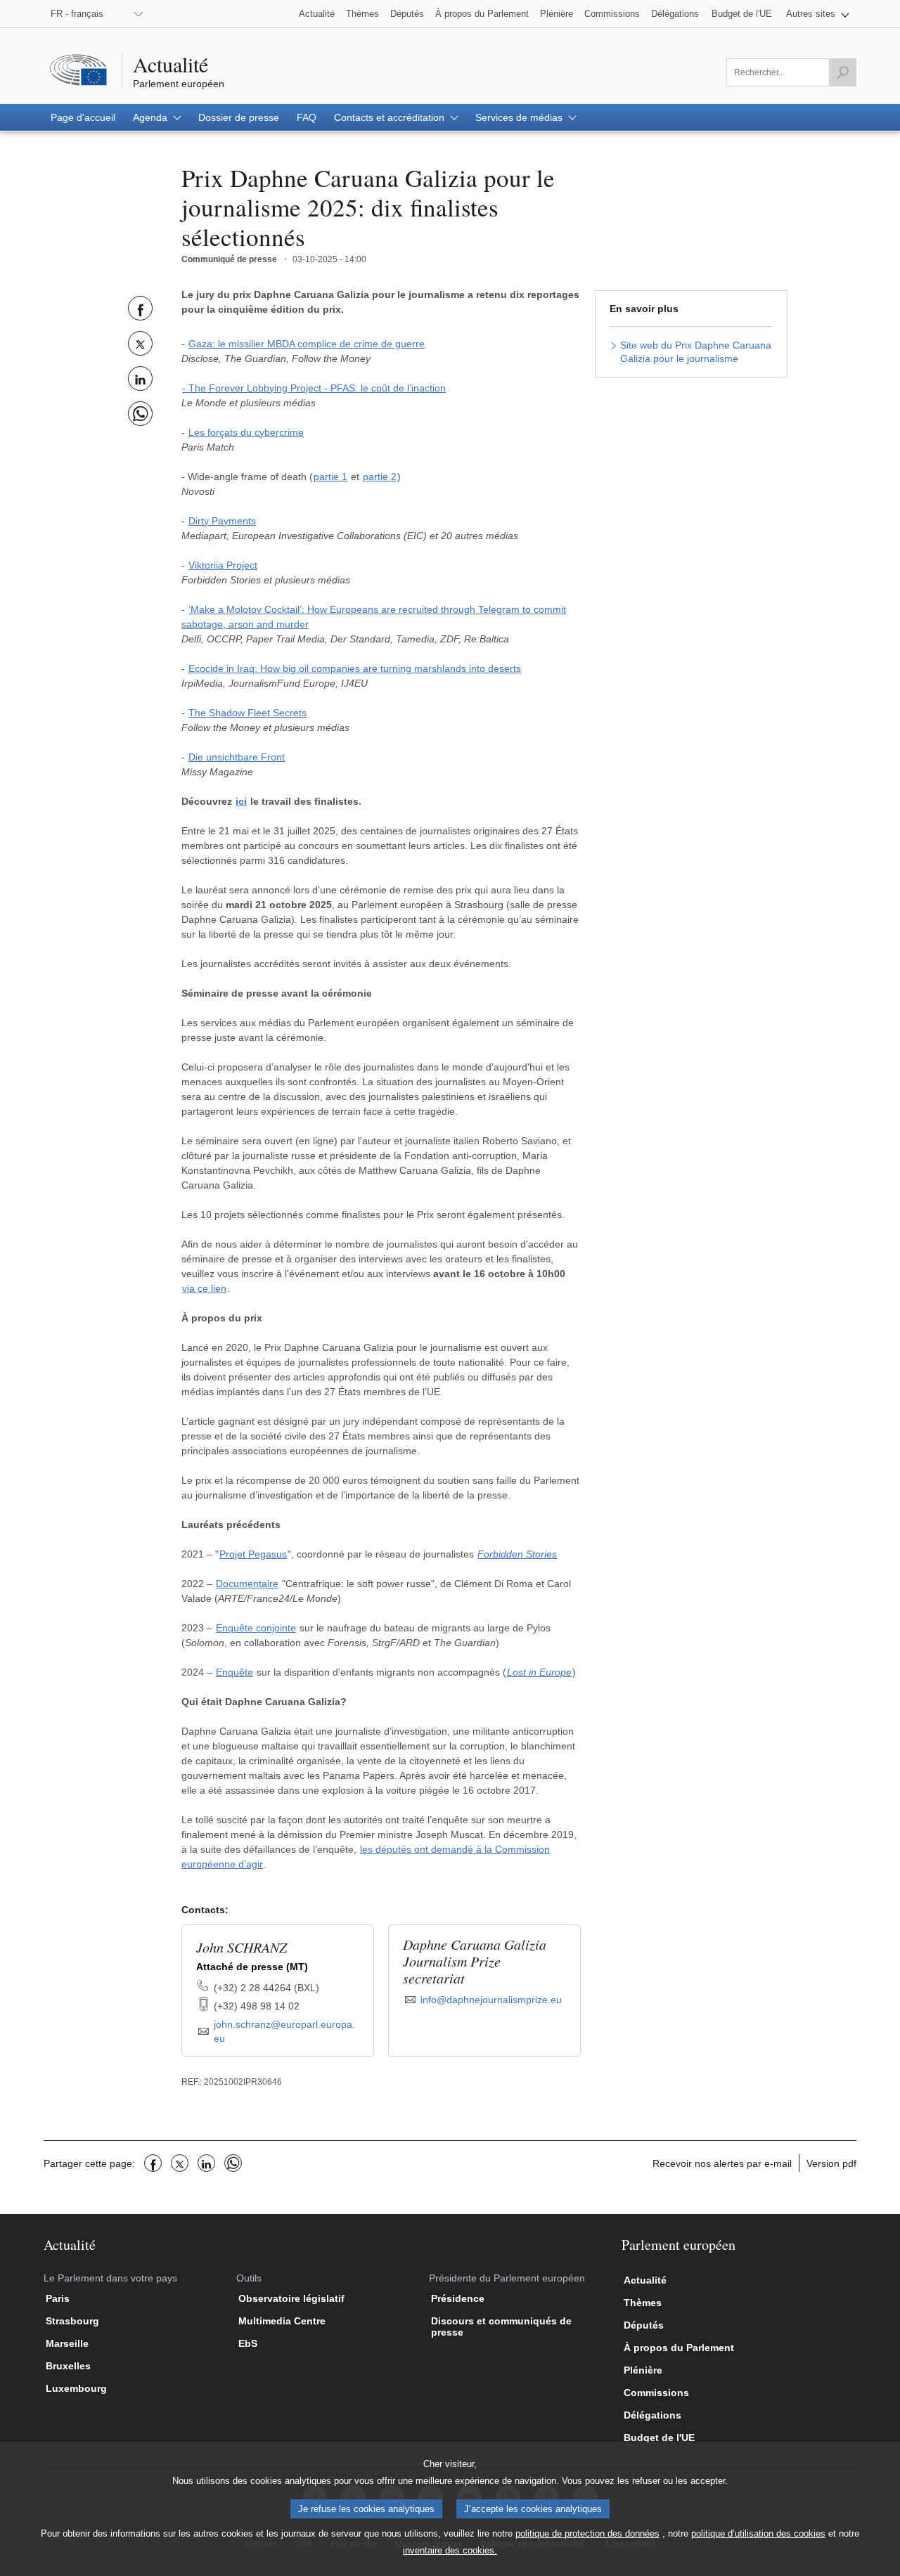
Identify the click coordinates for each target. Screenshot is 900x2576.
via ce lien (204, 1288)
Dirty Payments (222, 521)
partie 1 (330, 477)
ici (241, 801)
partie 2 (380, 477)
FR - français (77, 14)
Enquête (234, 1672)
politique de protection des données (587, 2533)
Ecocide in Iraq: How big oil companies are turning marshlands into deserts (355, 668)
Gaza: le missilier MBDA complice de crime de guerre (307, 344)
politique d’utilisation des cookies (758, 2533)
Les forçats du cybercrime (246, 432)
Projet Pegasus (253, 1554)
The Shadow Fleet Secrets (247, 713)
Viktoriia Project (223, 565)
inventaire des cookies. (450, 2550)
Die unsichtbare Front (237, 757)
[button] (818, 14)
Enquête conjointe (256, 1628)
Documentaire (247, 1584)
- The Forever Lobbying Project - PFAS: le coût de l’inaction (314, 388)
